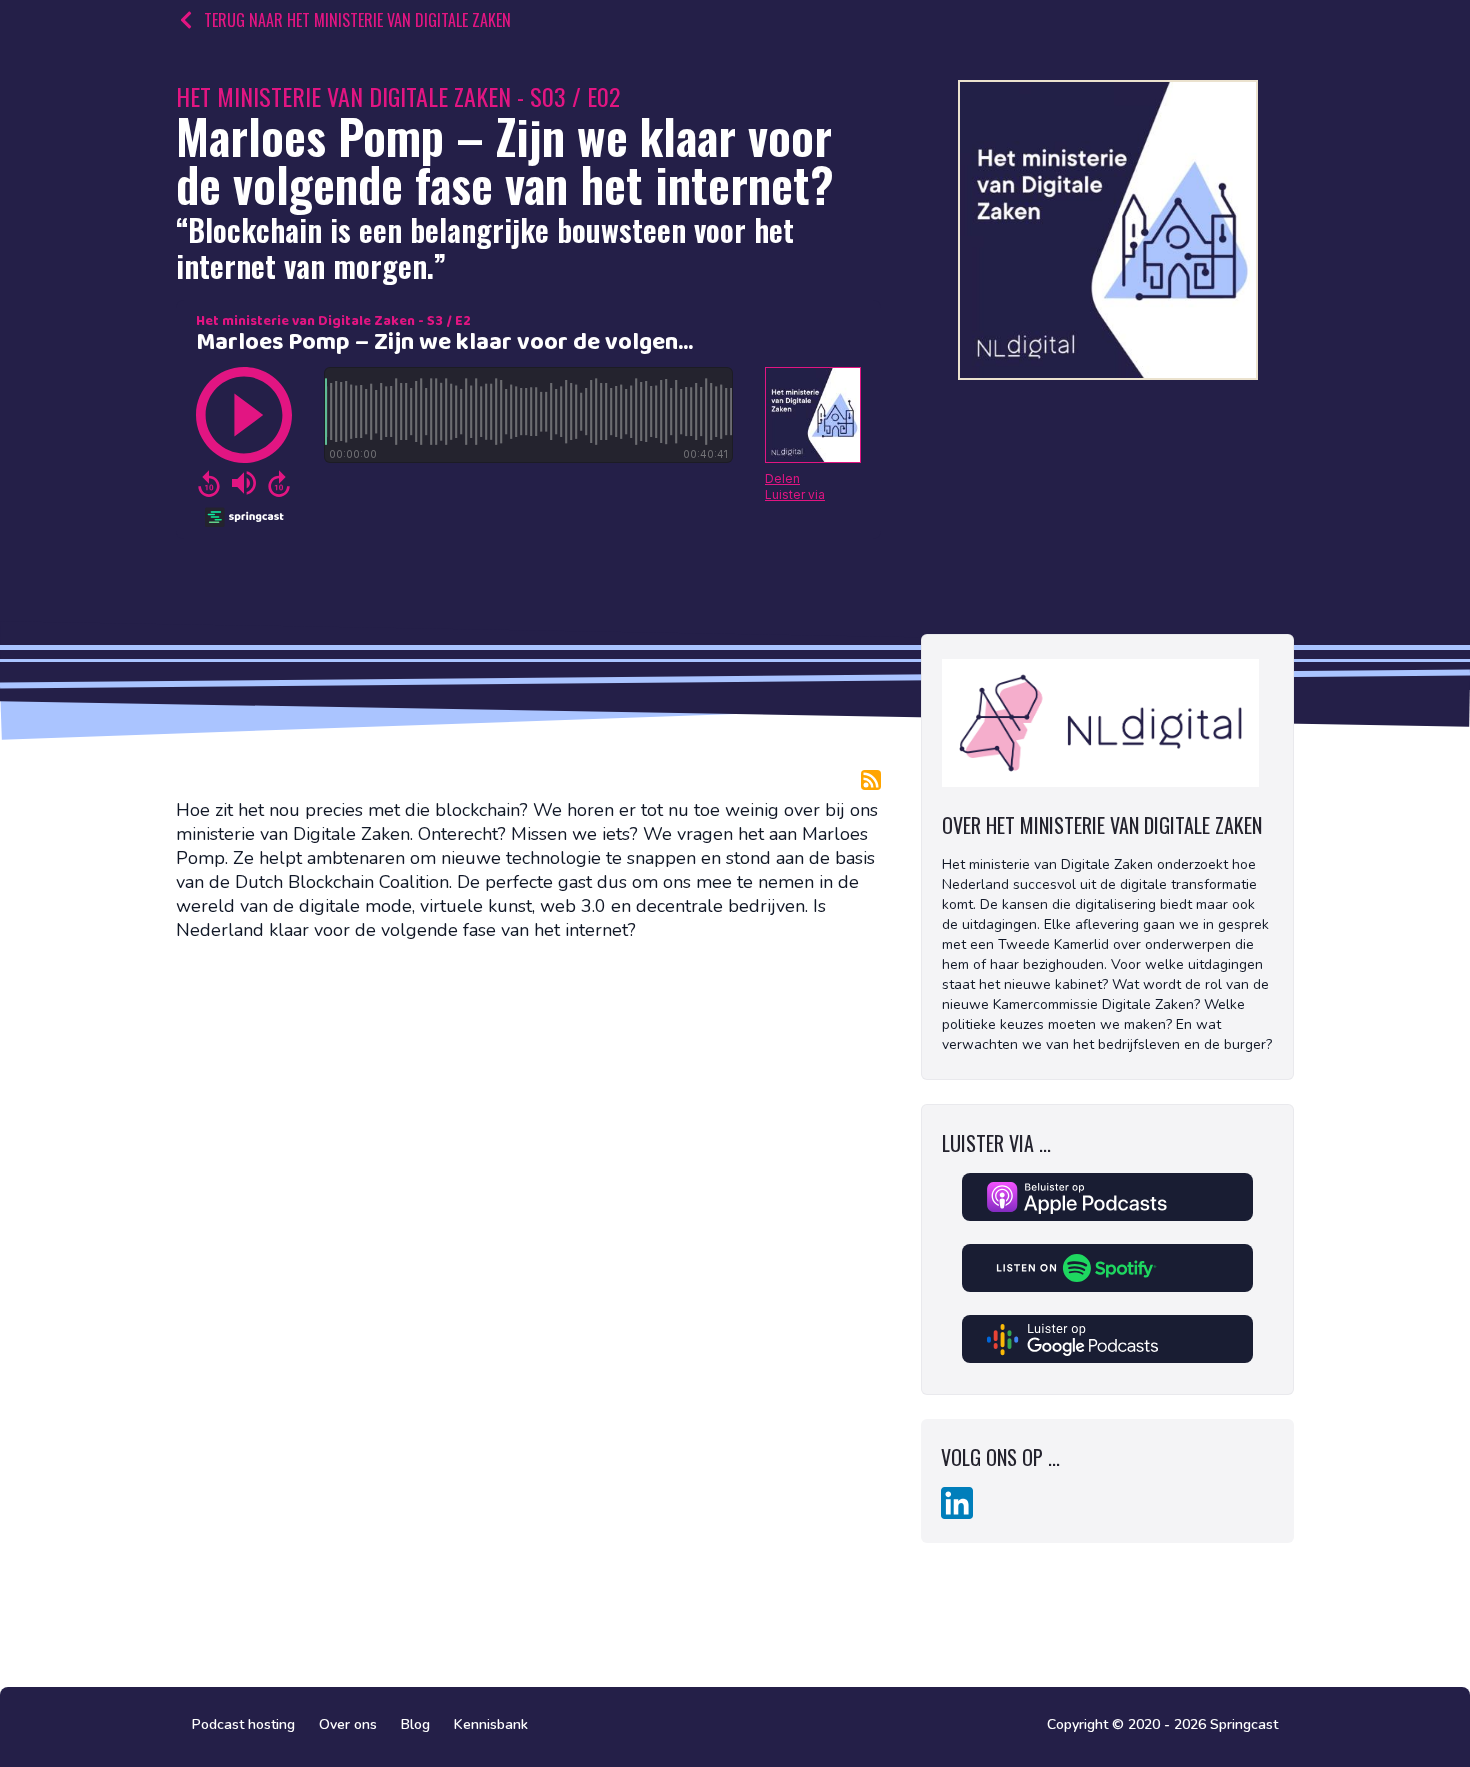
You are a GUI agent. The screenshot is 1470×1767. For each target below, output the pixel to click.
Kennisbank (491, 1724)
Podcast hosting (243, 1724)
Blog (415, 1724)
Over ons (348, 1724)
